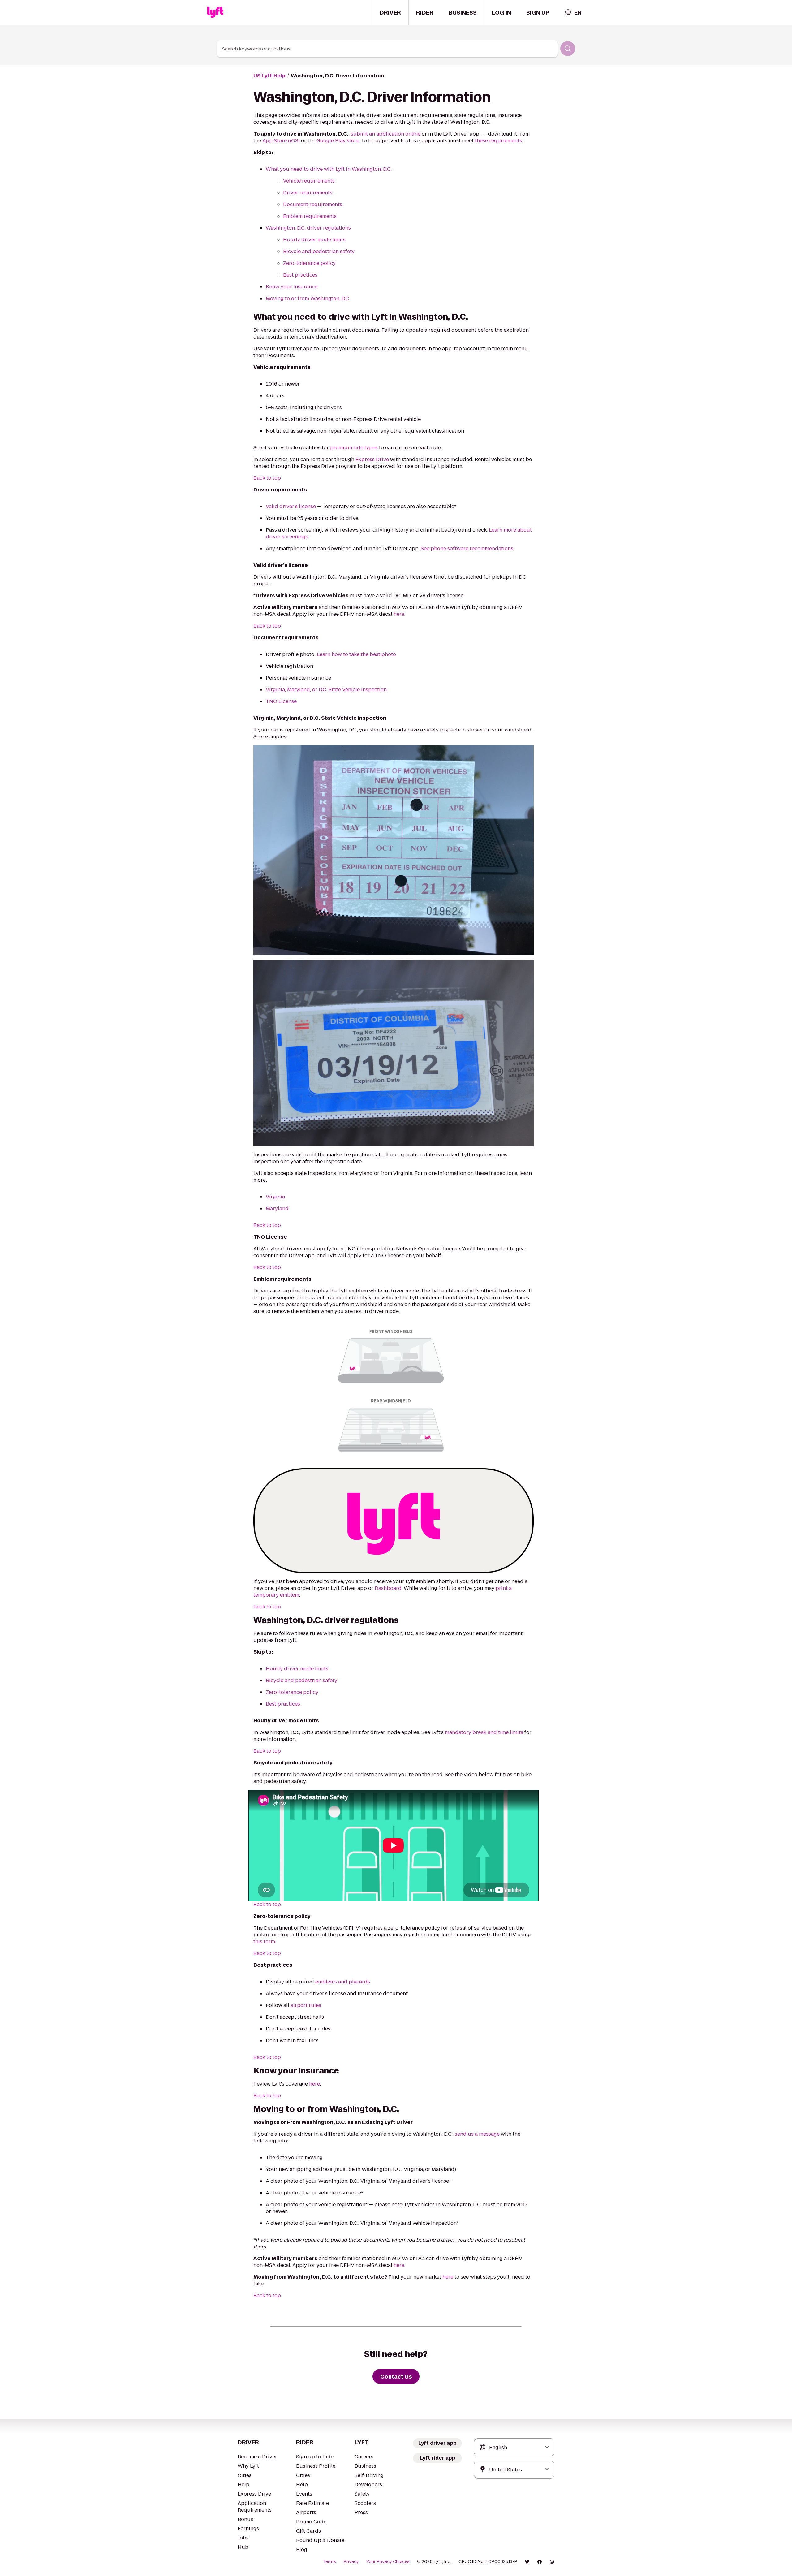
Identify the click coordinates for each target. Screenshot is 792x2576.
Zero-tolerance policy (309, 263)
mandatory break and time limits (484, 1732)
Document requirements (313, 204)
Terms (329, 2561)
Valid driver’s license (291, 506)
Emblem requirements (310, 216)
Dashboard (388, 1588)
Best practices (300, 275)
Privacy (351, 2561)
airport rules (306, 2005)
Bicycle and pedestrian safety (319, 251)
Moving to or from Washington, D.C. (308, 298)
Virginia (275, 1197)
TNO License (281, 701)
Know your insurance (292, 287)
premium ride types (354, 448)
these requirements (498, 141)
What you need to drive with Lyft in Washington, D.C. (329, 169)
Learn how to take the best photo (356, 654)
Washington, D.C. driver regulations (308, 228)
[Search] (568, 49)
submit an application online (386, 134)
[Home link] (215, 12)
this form (264, 1942)
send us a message (477, 2134)
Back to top (267, 478)
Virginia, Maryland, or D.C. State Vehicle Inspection (326, 690)
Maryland (277, 1208)
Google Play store (338, 141)
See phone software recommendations (467, 548)
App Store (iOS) (281, 141)
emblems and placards (343, 1982)
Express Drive (372, 459)
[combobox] (573, 13)
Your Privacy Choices (388, 2561)
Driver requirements (308, 193)
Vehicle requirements (309, 181)
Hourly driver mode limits (314, 240)
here (399, 614)
